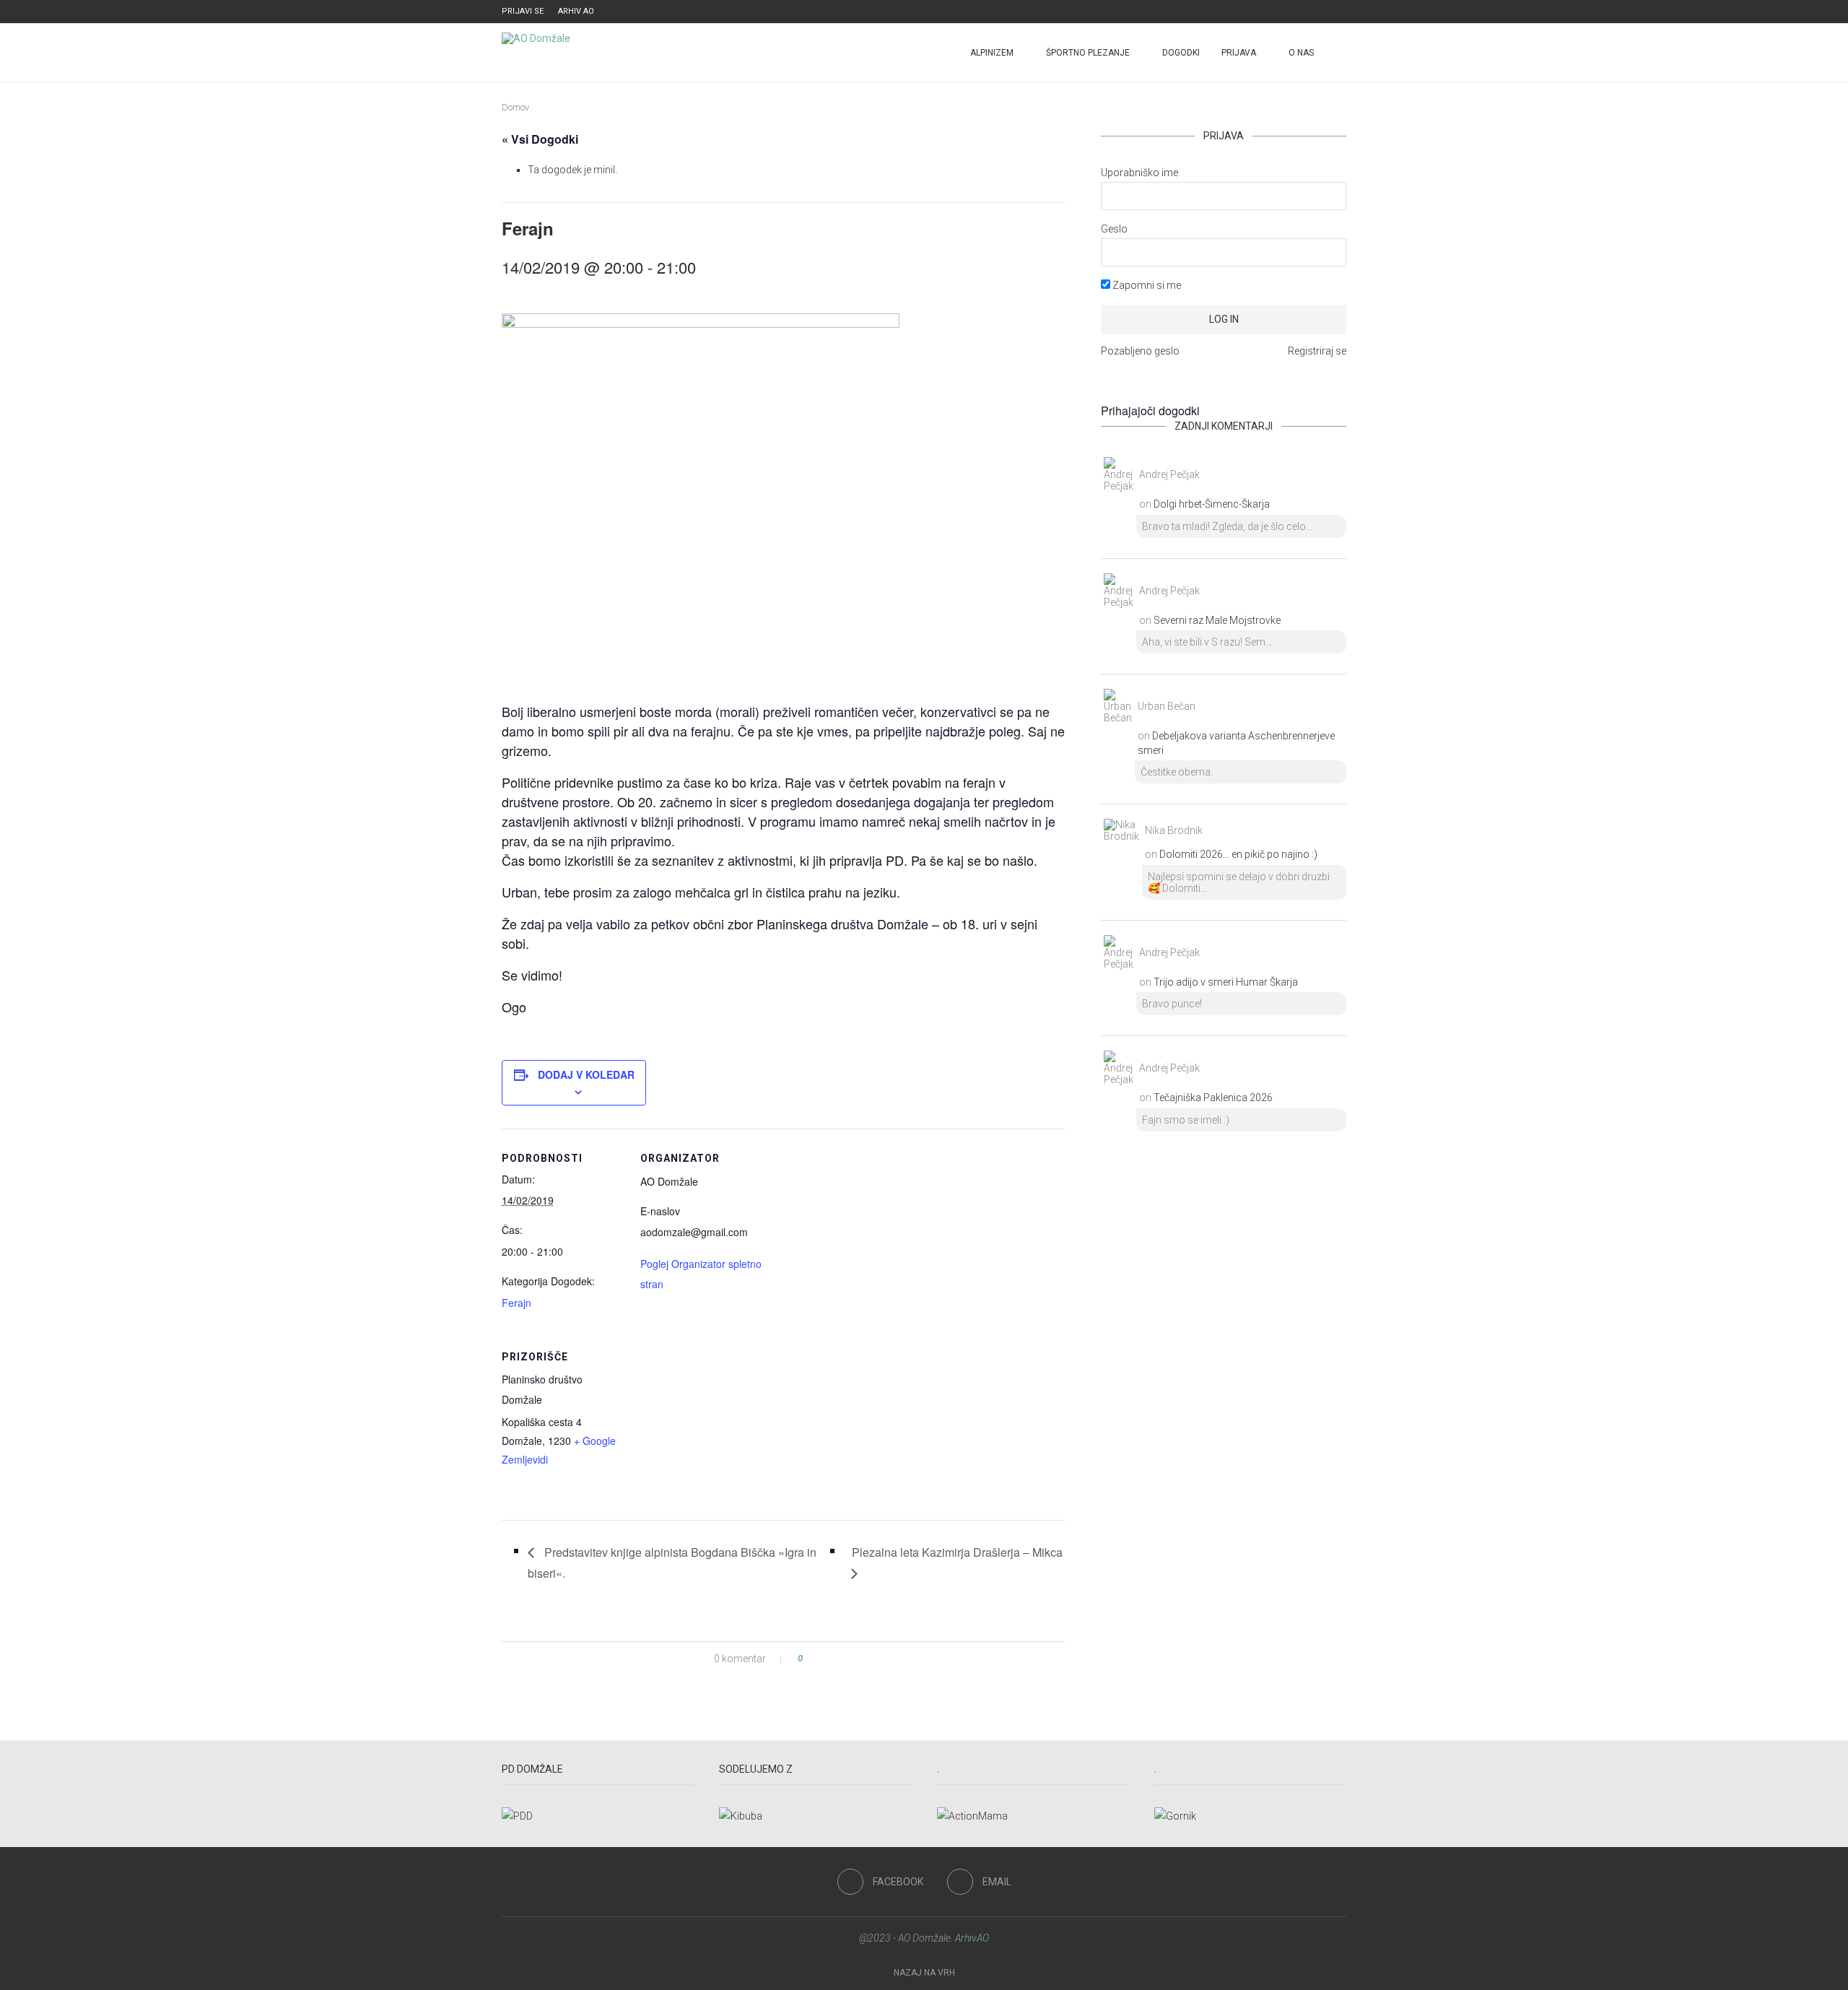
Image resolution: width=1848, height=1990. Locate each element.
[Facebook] (1326, 12)
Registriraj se (1317, 351)
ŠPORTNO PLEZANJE (1088, 53)
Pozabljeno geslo (1140, 351)
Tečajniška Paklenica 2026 (1213, 1098)
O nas (1301, 53)
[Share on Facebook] (826, 1659)
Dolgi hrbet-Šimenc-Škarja (1212, 504)
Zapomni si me (1146, 285)
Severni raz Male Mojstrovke (1217, 620)
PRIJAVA (1239, 53)
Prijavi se (523, 11)
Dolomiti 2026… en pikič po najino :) (1238, 854)
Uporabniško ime (1139, 173)
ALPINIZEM (992, 53)
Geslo (1114, 229)
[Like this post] (810, 1659)
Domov (515, 107)
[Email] (1343, 12)
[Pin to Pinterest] (840, 1659)
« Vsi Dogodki (540, 139)
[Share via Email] (854, 1659)
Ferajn (517, 1303)
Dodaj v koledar (586, 1074)
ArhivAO (972, 1938)
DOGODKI (1181, 53)
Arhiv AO (576, 11)
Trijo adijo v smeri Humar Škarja (1226, 982)
